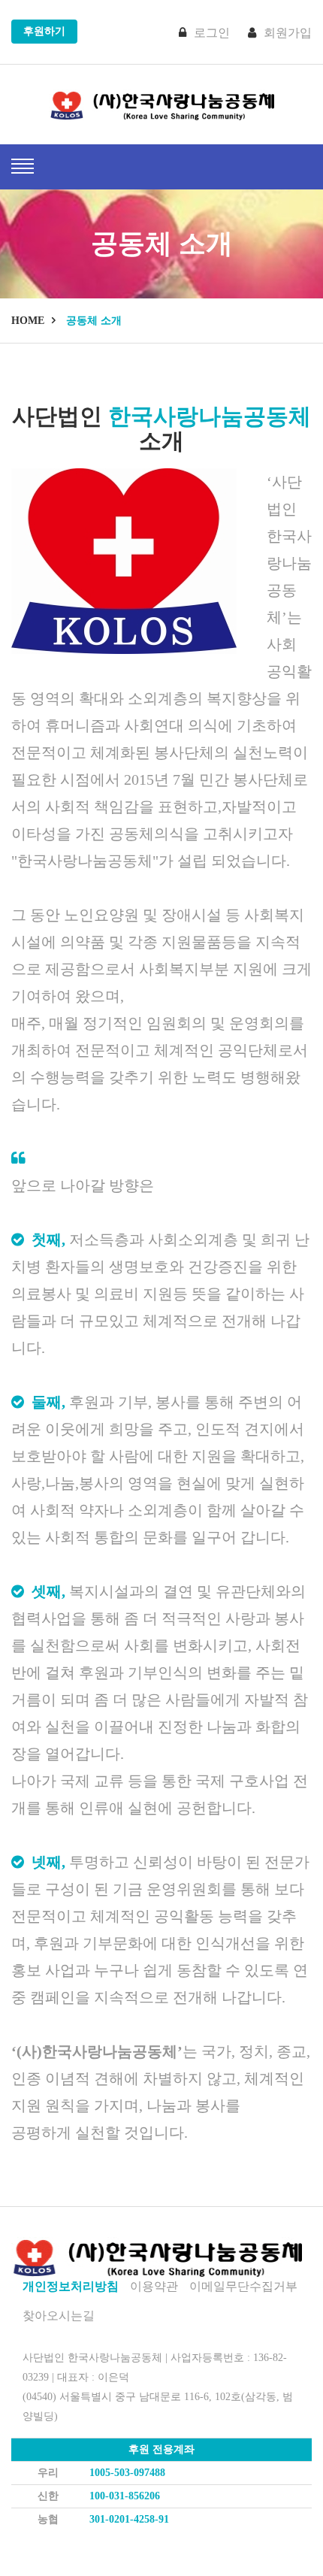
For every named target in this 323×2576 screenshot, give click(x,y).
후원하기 (44, 31)
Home (28, 321)
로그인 (212, 33)
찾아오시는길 (59, 2316)
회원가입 (288, 33)
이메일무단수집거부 (243, 2286)
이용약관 (154, 2286)
